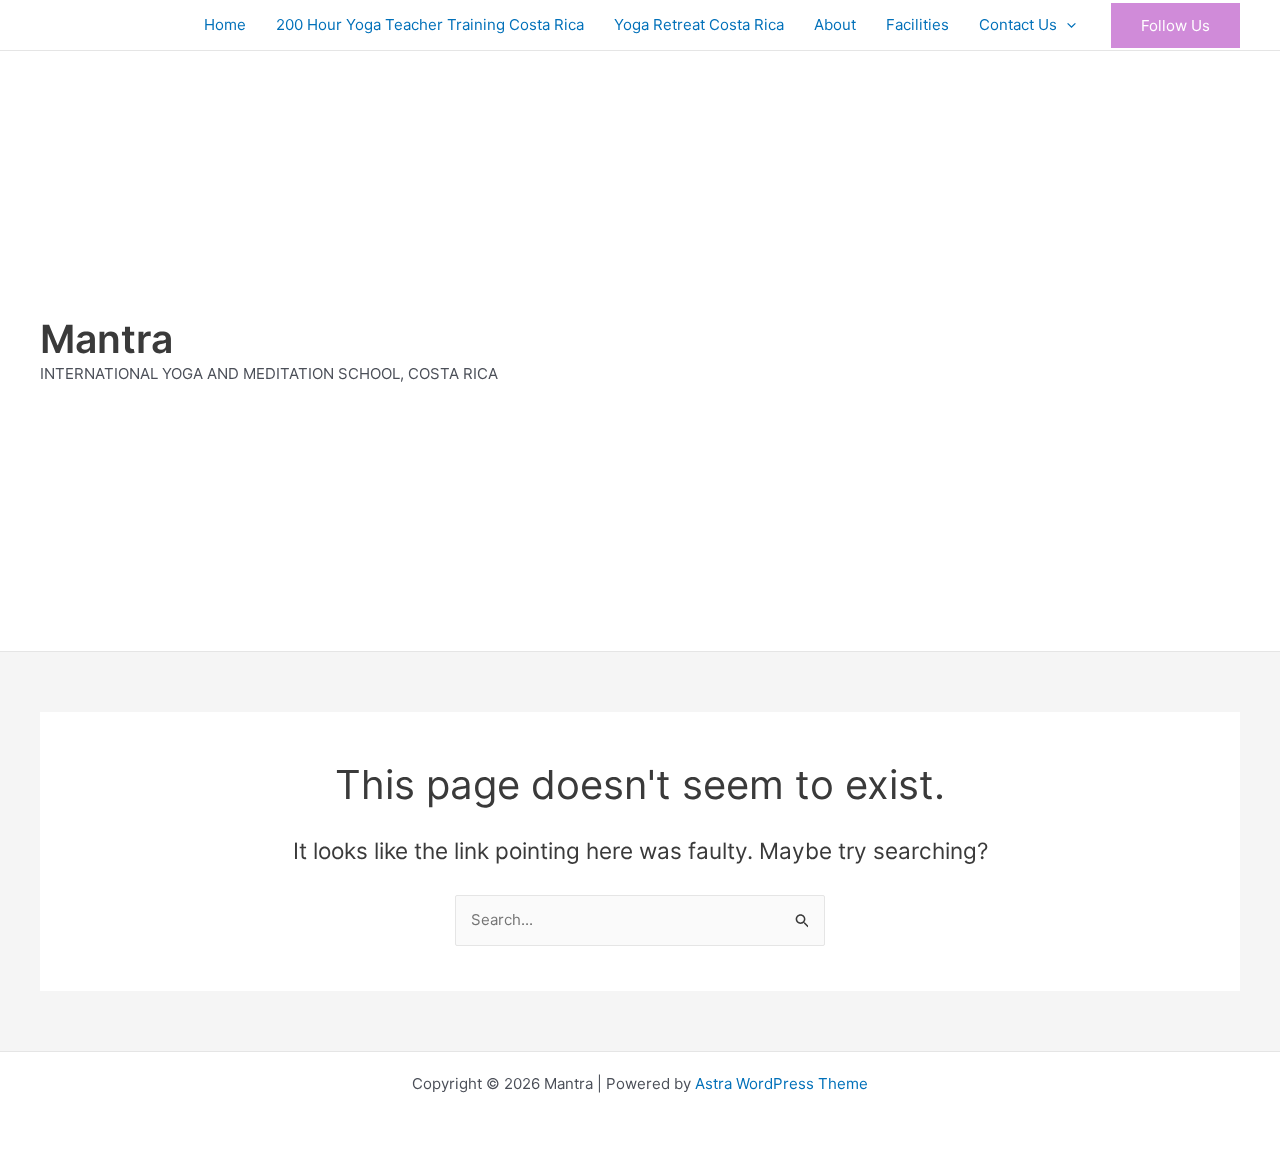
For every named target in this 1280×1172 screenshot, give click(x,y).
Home (225, 24)
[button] (1066, 25)
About (835, 24)
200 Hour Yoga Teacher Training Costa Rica (430, 24)
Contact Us (1018, 24)
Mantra (106, 338)
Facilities (917, 24)
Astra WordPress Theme (781, 1083)
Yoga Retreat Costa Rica (699, 24)
